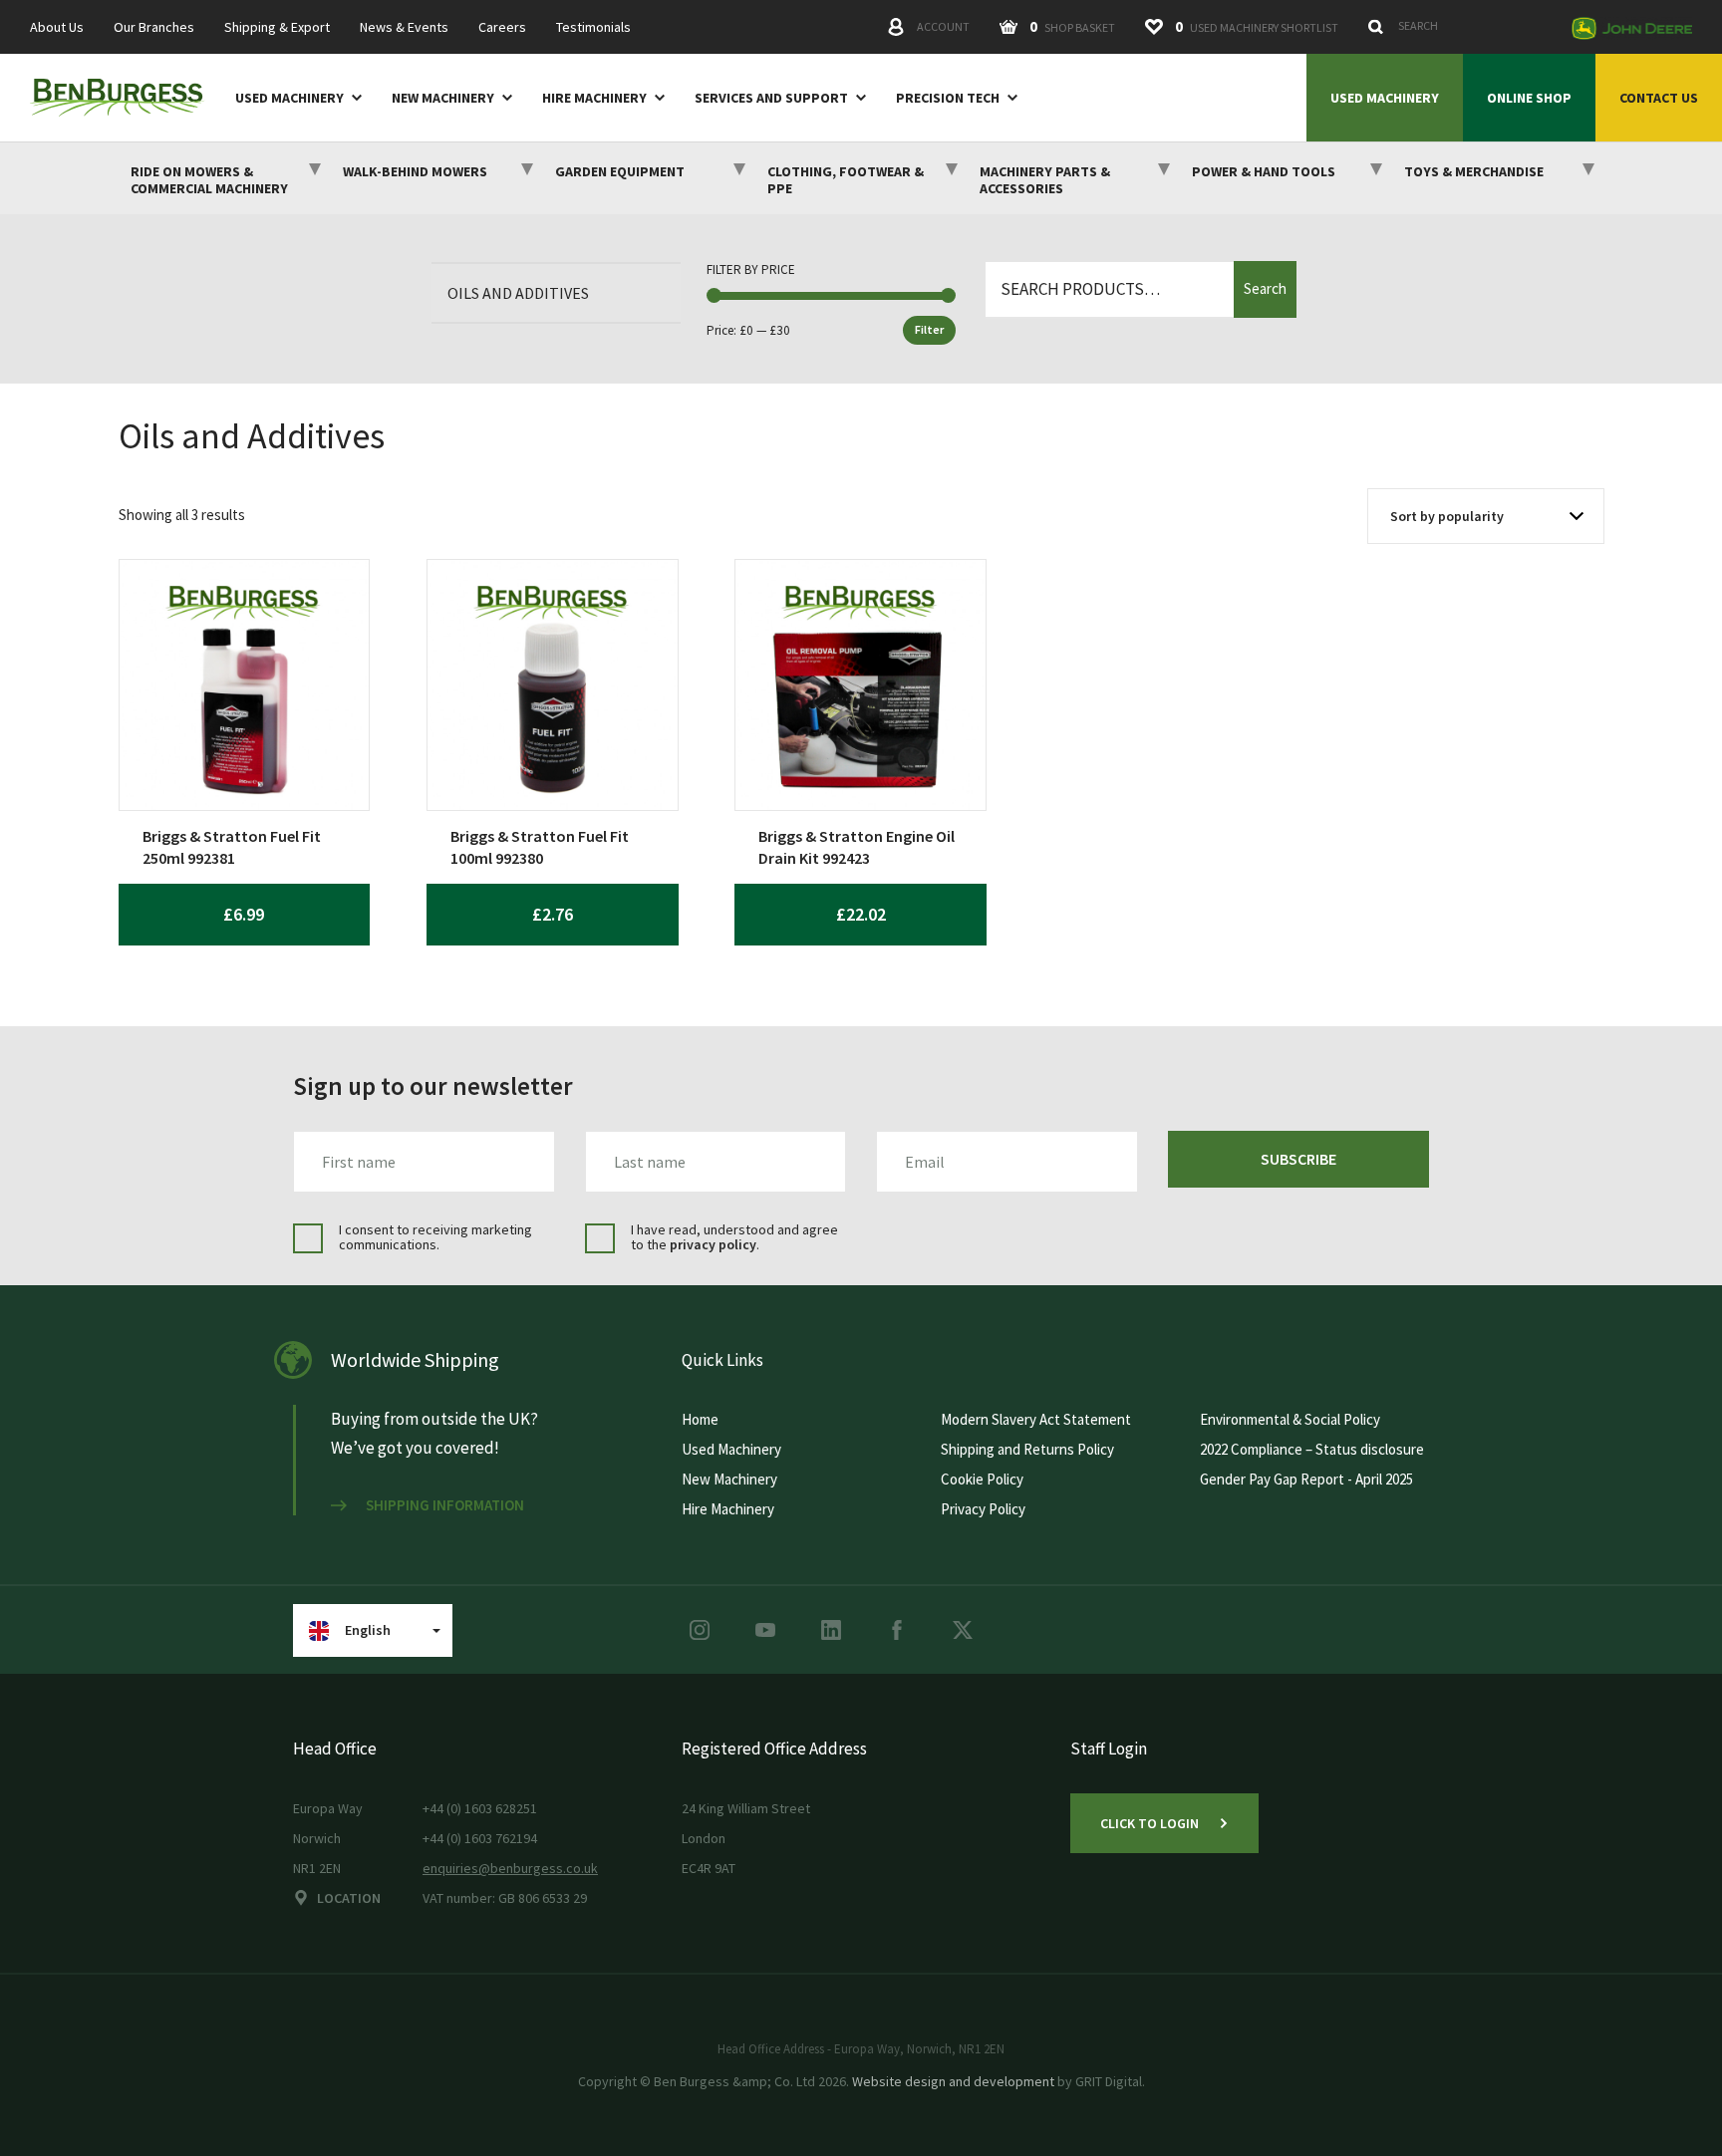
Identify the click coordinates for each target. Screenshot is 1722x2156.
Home (700, 1419)
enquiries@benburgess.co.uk (510, 1868)
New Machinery (443, 98)
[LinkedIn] (831, 1630)
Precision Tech (948, 98)
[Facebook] (897, 1630)
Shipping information (445, 1505)
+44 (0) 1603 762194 (480, 1838)
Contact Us (1659, 98)
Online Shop (1529, 98)
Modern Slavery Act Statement (1036, 1419)
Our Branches (154, 27)
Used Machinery (289, 98)
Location (349, 1898)
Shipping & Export (277, 27)
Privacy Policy (983, 1509)
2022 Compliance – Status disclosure (1312, 1449)
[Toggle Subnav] (353, 97)
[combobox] (1459, 26)
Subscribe (1298, 1159)
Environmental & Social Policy (1290, 1419)
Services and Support (771, 98)
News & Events (404, 27)
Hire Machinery (594, 98)
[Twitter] (963, 1630)
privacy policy (713, 1244)
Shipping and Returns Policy (1027, 1449)
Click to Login (1149, 1823)
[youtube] (765, 1630)
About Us (57, 27)
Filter (929, 329)
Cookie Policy (982, 1479)
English (368, 1630)
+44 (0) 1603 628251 (480, 1808)
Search (1265, 288)
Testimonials (593, 27)
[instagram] (700, 1630)
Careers (502, 27)
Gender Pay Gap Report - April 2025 (1306, 1479)
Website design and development (953, 2081)
